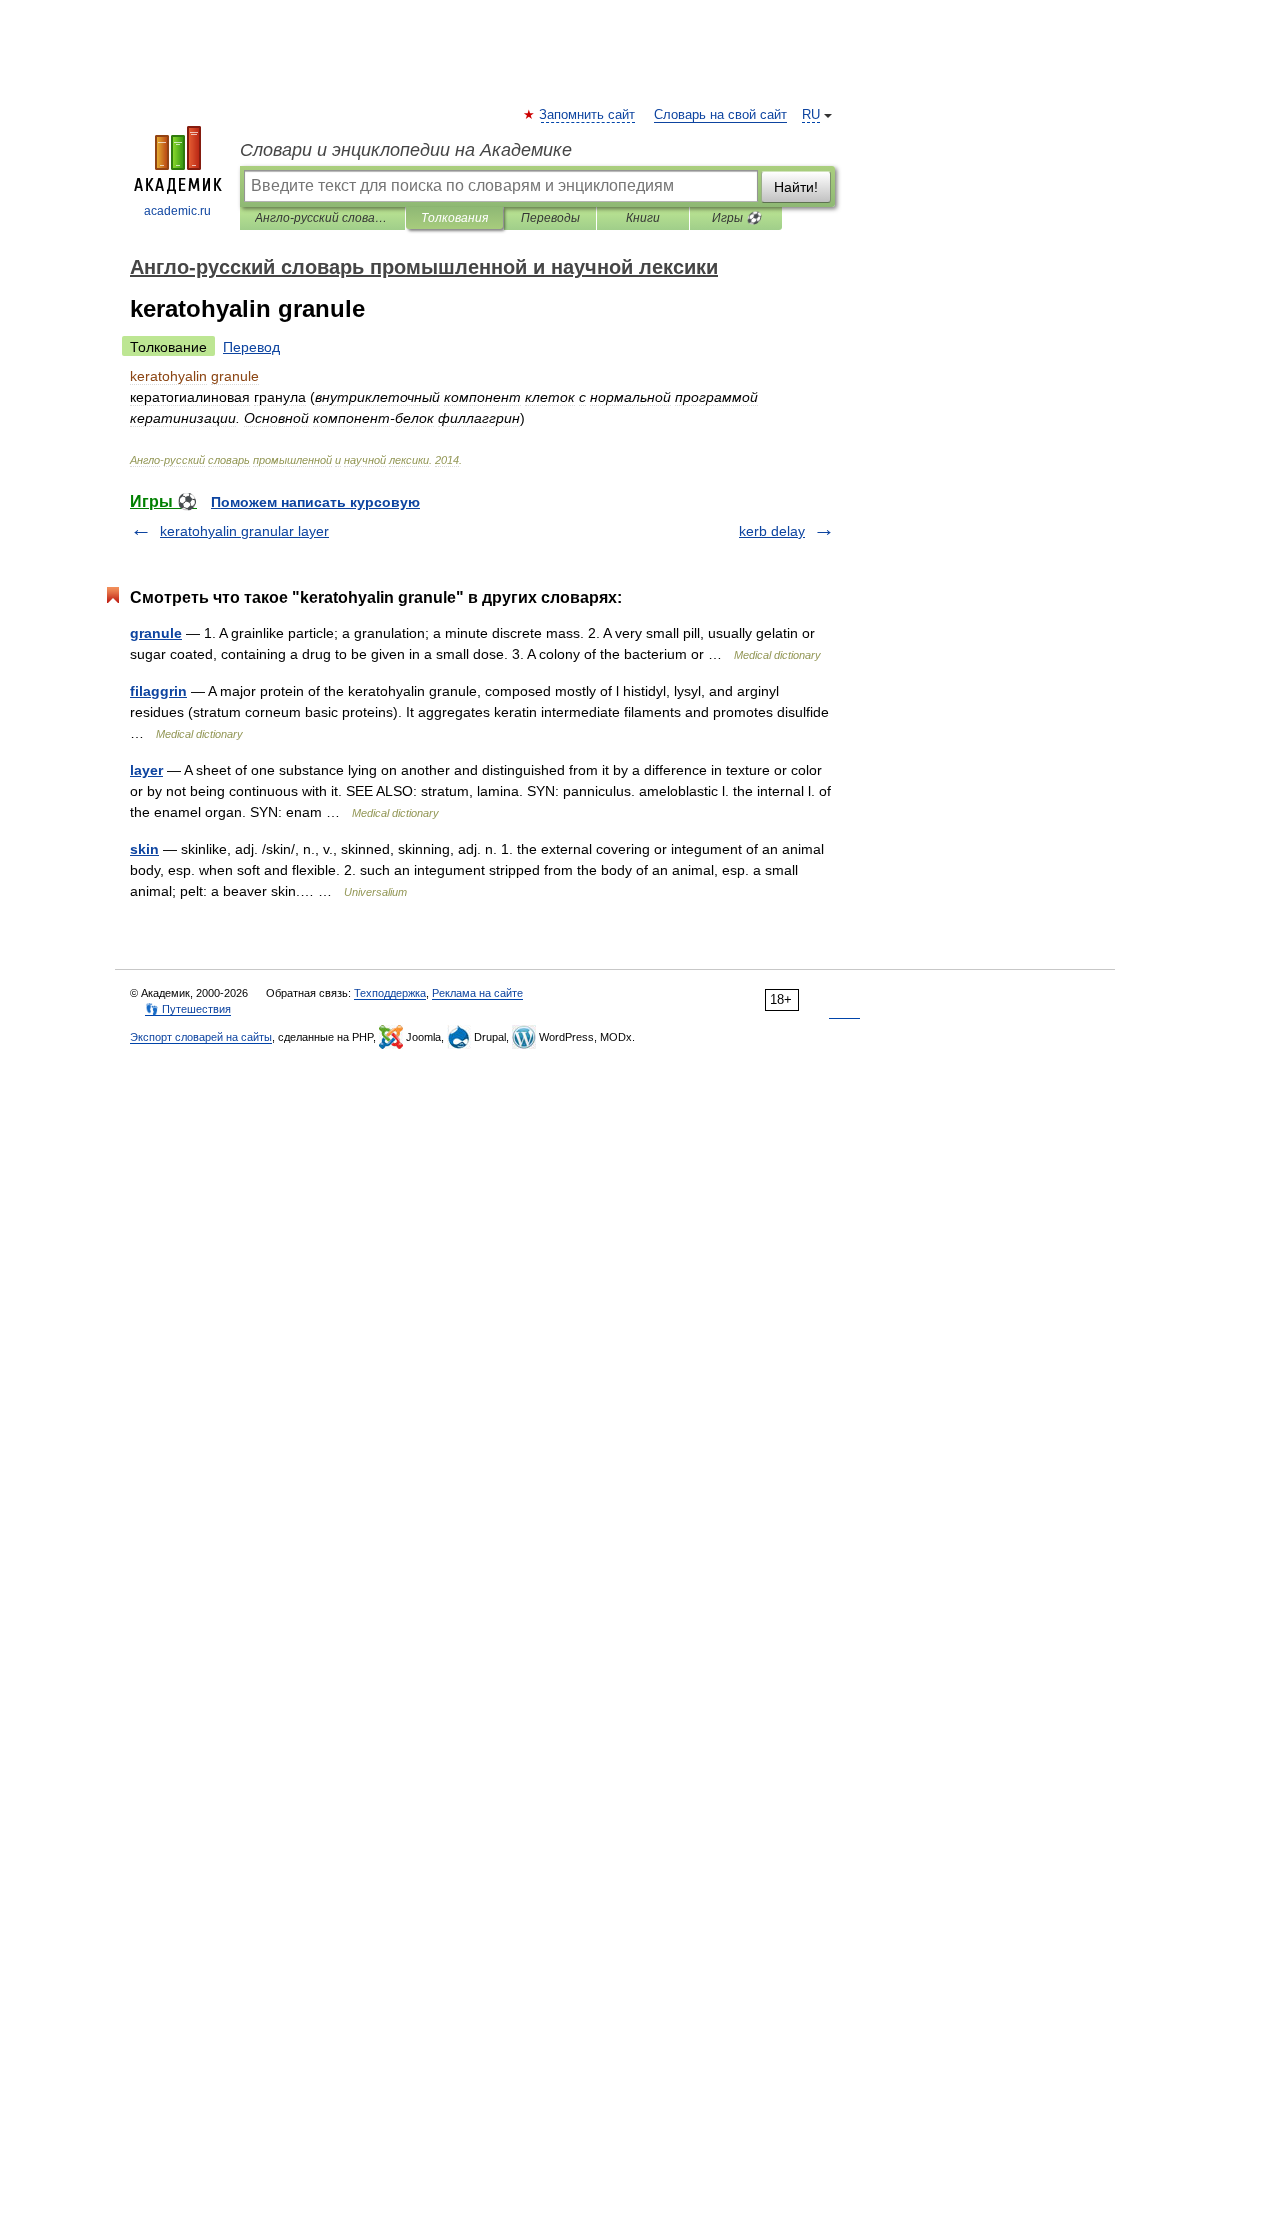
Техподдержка (390, 993)
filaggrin (158, 691)
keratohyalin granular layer (244, 531)
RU (811, 115)
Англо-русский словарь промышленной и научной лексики (322, 218)
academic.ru (177, 211)
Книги (643, 218)
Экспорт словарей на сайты (201, 1037)
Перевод (251, 347)
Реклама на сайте (477, 993)
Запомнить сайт (588, 115)
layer (146, 770)
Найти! (796, 187)
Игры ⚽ (736, 218)
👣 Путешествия (188, 1009)
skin (144, 849)
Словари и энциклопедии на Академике (406, 150)
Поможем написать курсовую (315, 502)
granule (156, 633)
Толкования (454, 218)
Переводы (550, 218)
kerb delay (772, 531)
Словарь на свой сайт (720, 115)
